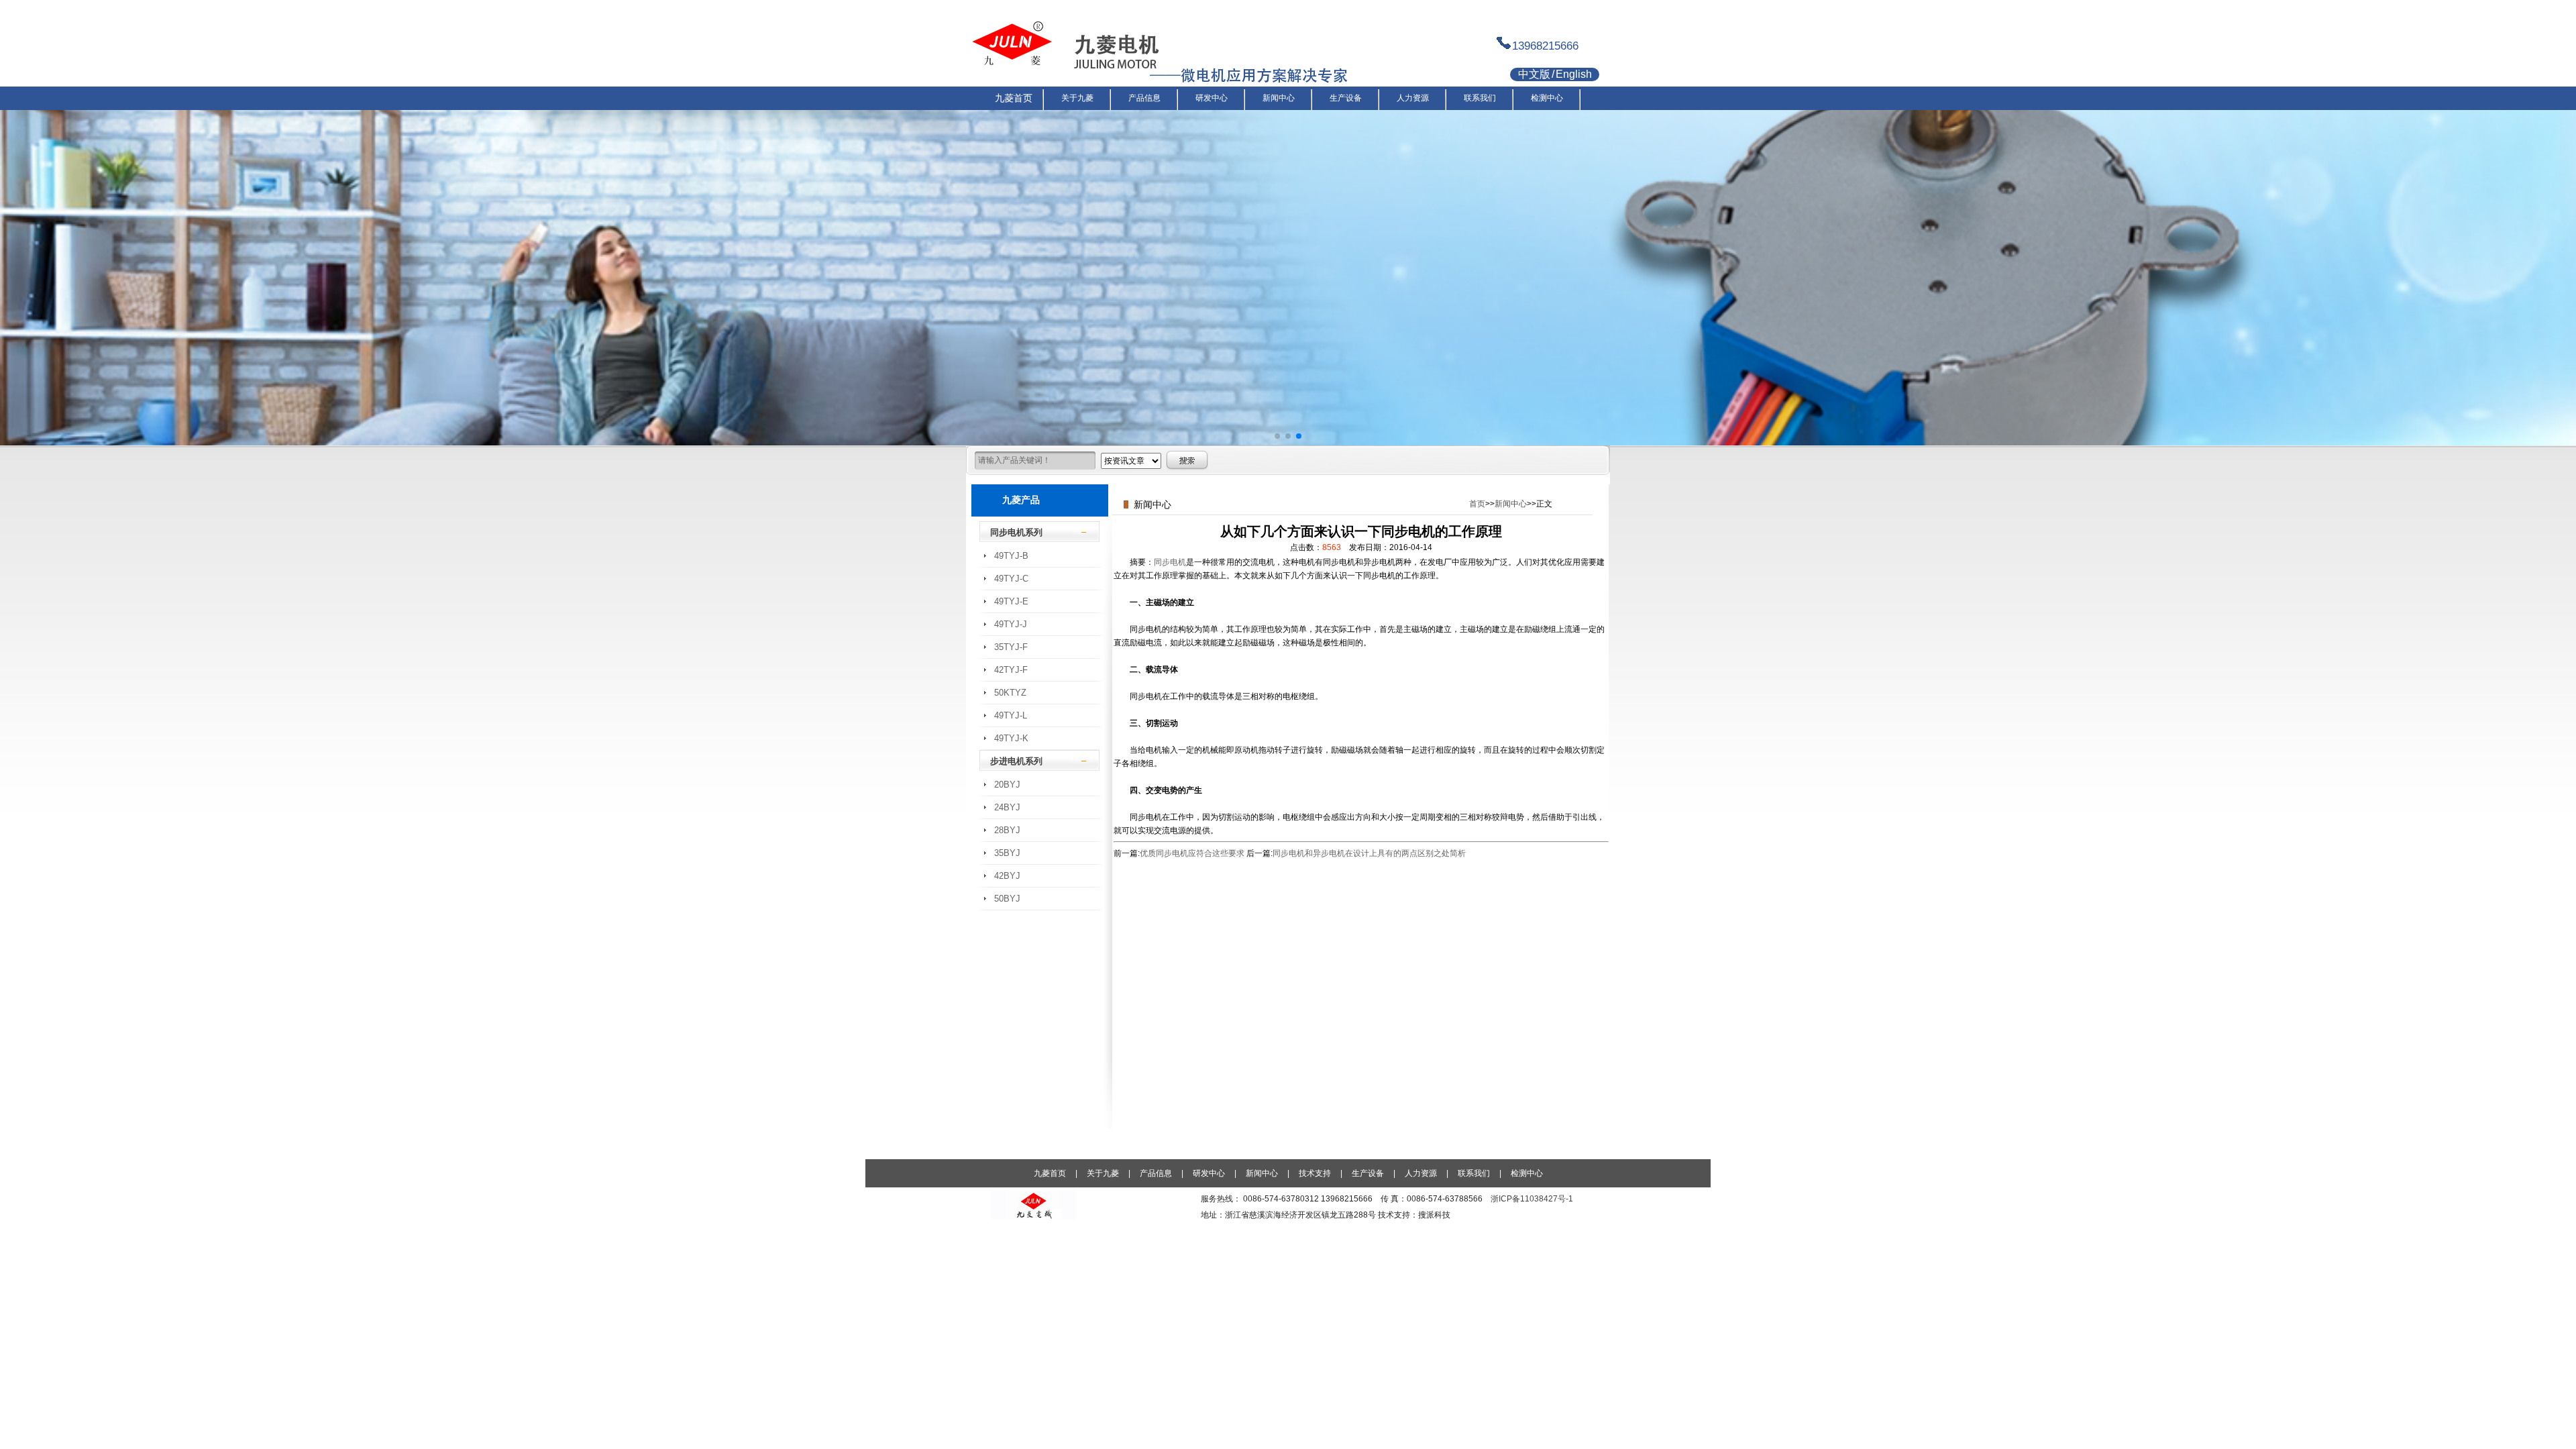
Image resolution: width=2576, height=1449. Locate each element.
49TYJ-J (1011, 624)
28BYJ (1007, 830)
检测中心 (1527, 1173)
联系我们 (1474, 1173)
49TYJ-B (1011, 556)
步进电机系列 (1016, 761)
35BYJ (1007, 853)
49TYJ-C (1011, 579)
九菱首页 (1050, 1173)
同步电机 (1170, 562)
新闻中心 (1511, 504)
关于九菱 (1103, 1173)
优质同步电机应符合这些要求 (1192, 853)
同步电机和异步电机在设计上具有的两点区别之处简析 (1369, 853)
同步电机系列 (1016, 532)
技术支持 (1315, 1173)
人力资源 (1421, 1173)
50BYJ (1007, 899)
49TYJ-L (1011, 715)
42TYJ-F (1011, 670)
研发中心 (1209, 1173)
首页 (1477, 504)
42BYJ (1007, 876)
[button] (1277, 436)
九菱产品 (1021, 500)
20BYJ (1007, 785)
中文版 (1534, 74)
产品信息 (1156, 1173)
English (1574, 74)
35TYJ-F (1011, 647)
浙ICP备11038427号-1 (1532, 1199)
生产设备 (1368, 1173)
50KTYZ (1010, 693)
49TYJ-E (1011, 601)
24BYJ (1007, 807)
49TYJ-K (1011, 738)
